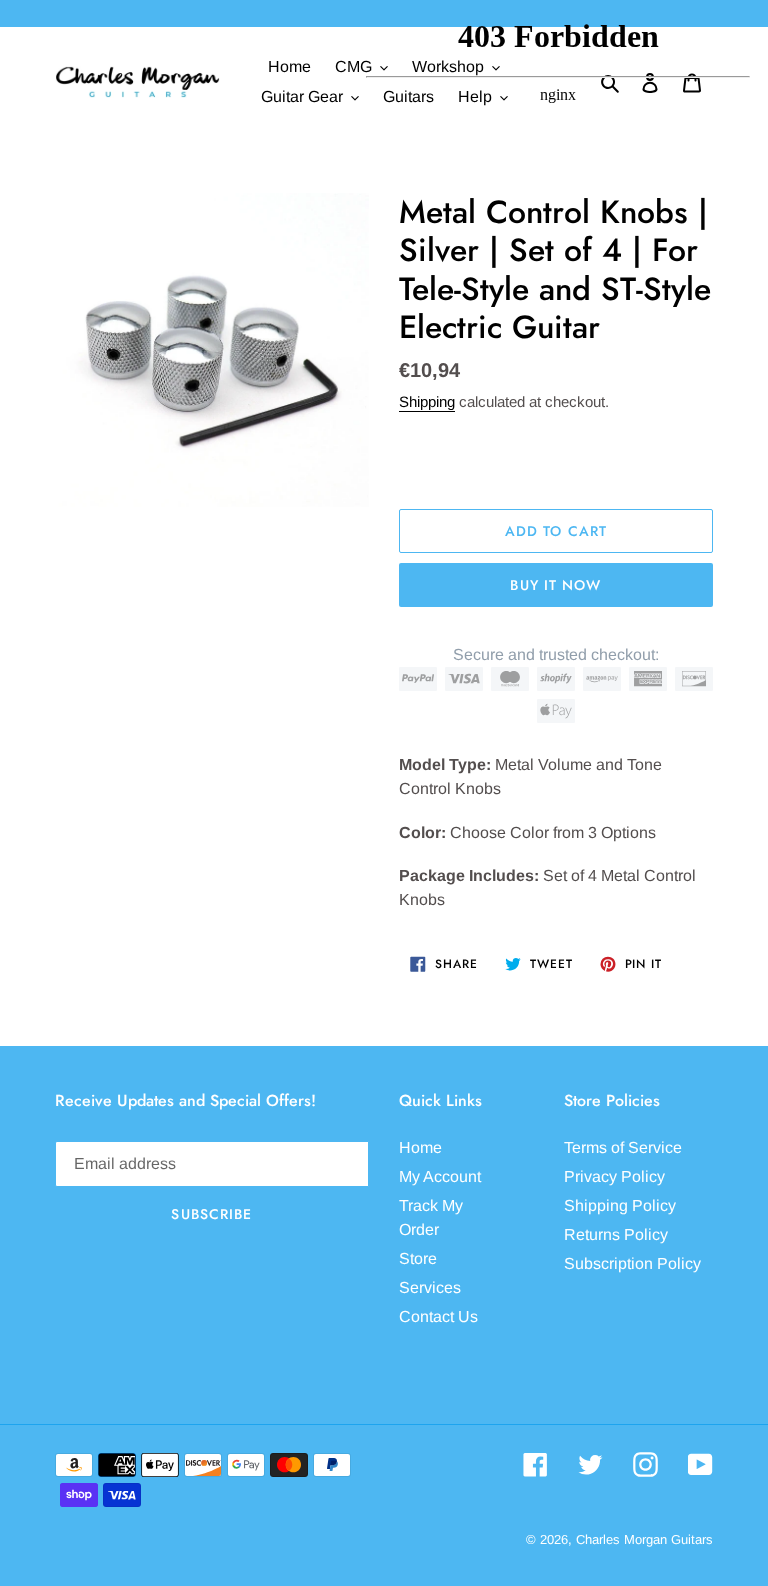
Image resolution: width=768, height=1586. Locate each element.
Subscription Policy (632, 1263)
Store (418, 1258)
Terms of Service (623, 1147)
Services (430, 1287)
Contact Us (438, 1316)
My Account (440, 1176)
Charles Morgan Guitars (644, 1539)
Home (420, 1147)
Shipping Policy (620, 1205)
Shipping (427, 401)
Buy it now (555, 585)
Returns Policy (616, 1234)
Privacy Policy (614, 1176)
